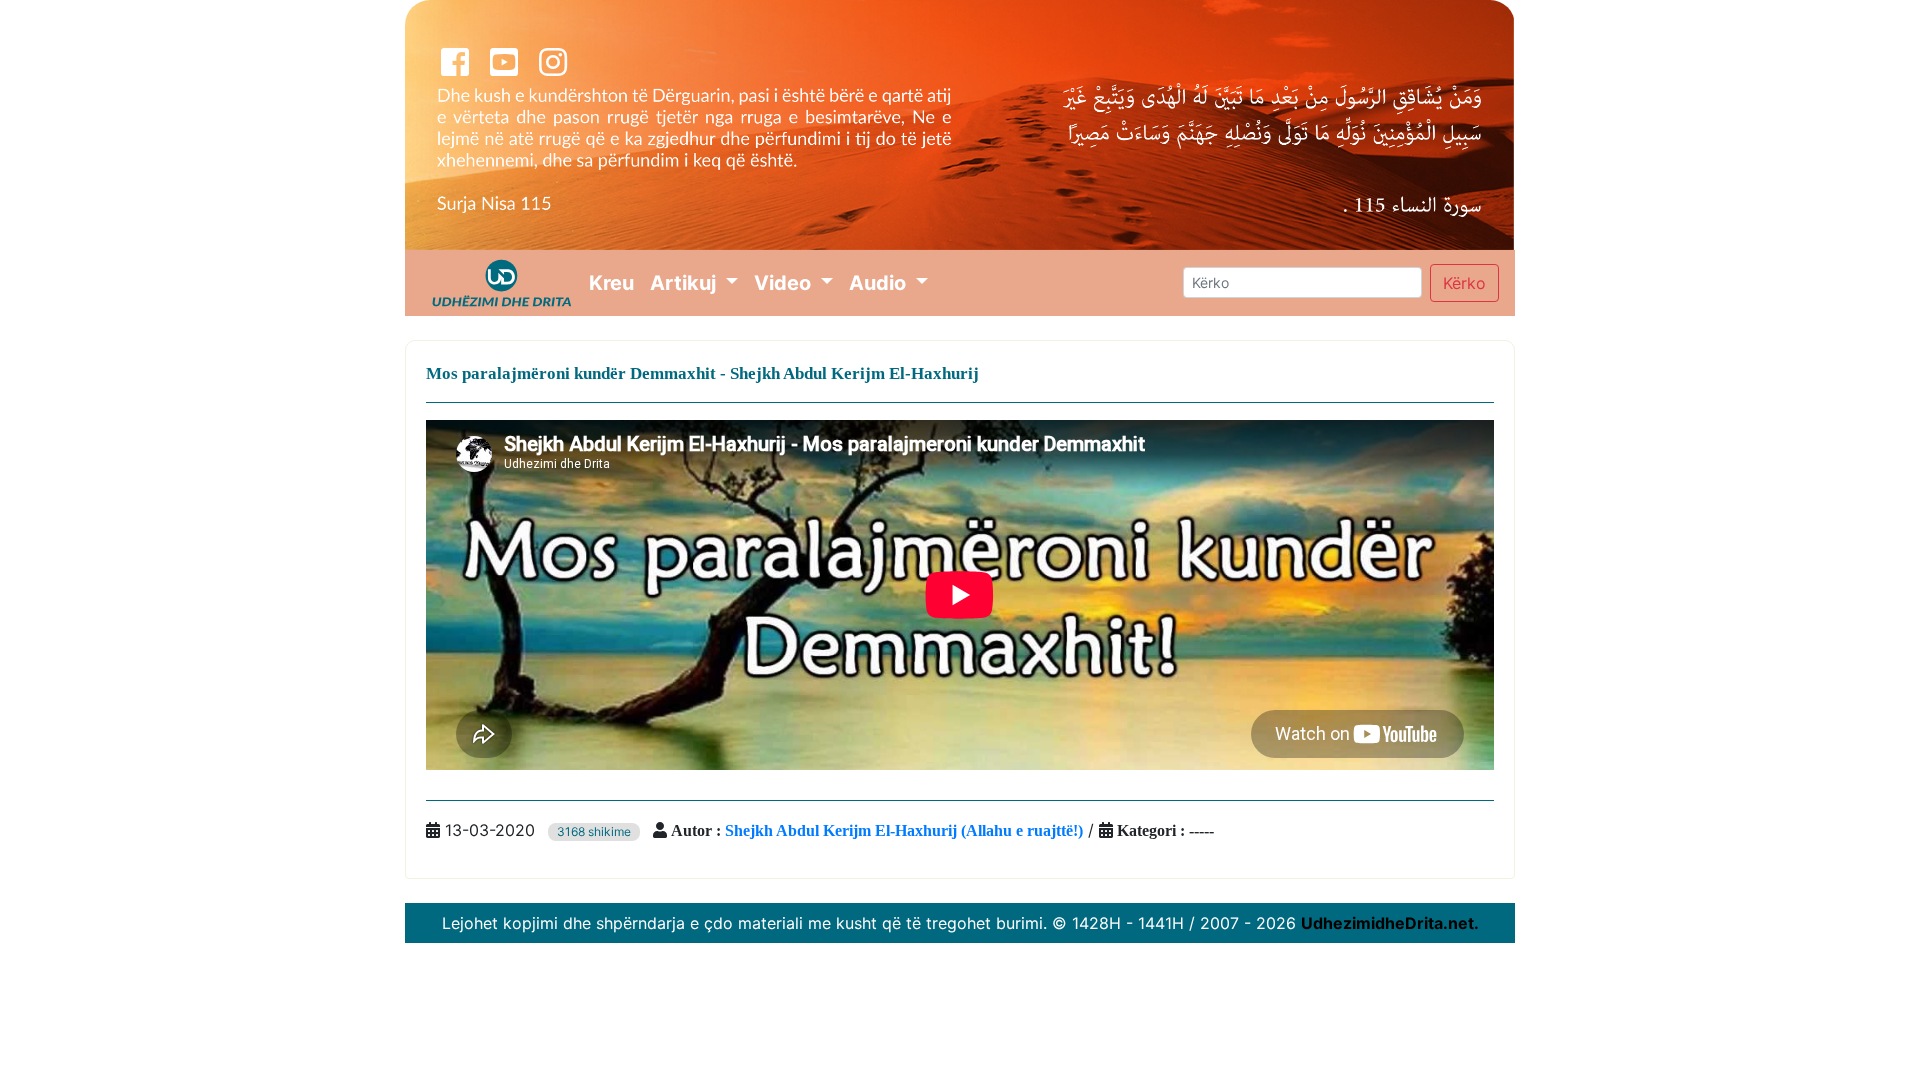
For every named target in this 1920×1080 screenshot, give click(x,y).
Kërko (1464, 283)
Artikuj (685, 283)
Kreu (615, 282)
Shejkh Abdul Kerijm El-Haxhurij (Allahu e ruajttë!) (904, 830)
